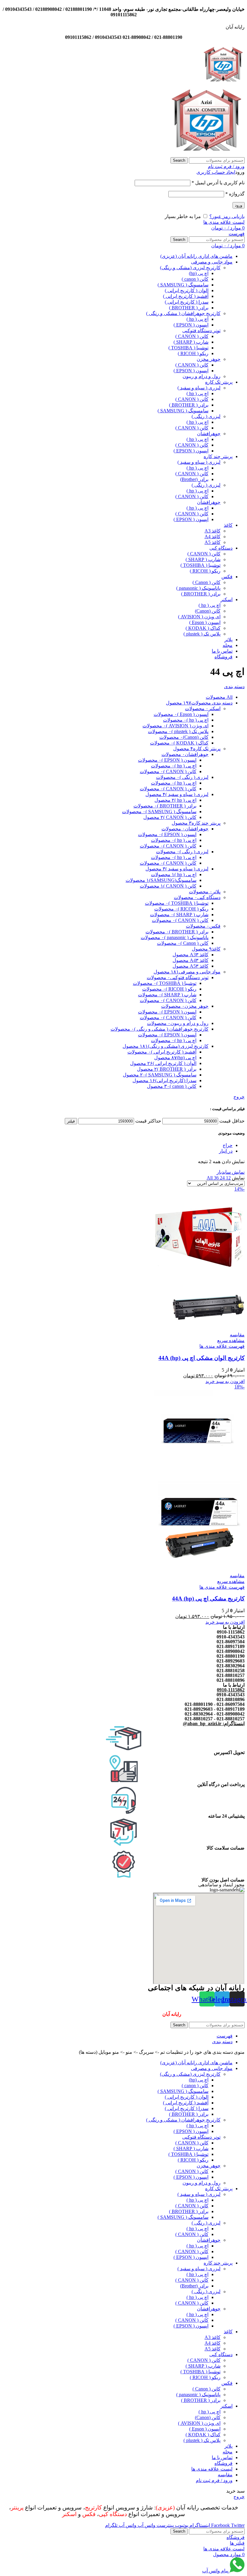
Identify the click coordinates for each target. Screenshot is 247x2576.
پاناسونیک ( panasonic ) (198, 588)
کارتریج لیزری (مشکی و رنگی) (190, 268)
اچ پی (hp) (199, 273)
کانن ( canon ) (195, 279)
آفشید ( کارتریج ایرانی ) (186, 296)
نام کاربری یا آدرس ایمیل (218, 183)
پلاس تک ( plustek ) (202, 634)
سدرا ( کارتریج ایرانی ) (187, 302)
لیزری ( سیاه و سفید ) (199, 388)
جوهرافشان (209, 434)
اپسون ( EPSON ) (191, 325)
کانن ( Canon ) (206, 582)
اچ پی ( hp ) (197, 319)
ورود (239, 205)
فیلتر (71, 1121)
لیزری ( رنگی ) (206, 416)
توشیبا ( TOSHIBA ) (188, 348)
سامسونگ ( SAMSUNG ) (183, 285)
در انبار (226, 1151)
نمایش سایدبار (231, 1172)
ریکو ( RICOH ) (193, 353)
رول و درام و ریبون (202, 376)
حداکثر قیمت (148, 1121)
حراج (228, 1145)
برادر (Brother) (194, 479)
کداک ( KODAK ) (203, 628)
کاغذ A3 (213, 531)
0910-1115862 (231, 1690)
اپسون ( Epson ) (205, 622)
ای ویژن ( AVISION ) (199, 617)
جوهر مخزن (209, 359)
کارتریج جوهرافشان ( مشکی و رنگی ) (183, 313)
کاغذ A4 (213, 537)
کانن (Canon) (208, 611)
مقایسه (225, 2475)
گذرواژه (235, 194)
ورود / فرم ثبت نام (214, 2480)
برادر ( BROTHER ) (189, 308)
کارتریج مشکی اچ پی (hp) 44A (208, 1599)
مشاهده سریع (231, 1340)
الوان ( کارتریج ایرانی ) (187, 290)
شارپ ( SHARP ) (191, 342)
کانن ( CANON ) (192, 336)
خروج (239, 1097)
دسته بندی (234, 687)
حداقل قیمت (232, 1121)
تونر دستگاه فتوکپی (201, 331)
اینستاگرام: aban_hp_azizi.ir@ (214, 1724)
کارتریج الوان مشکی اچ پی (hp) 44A (202, 1358)
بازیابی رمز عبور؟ (227, 216)
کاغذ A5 (213, 542)
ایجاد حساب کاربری (216, 172)
